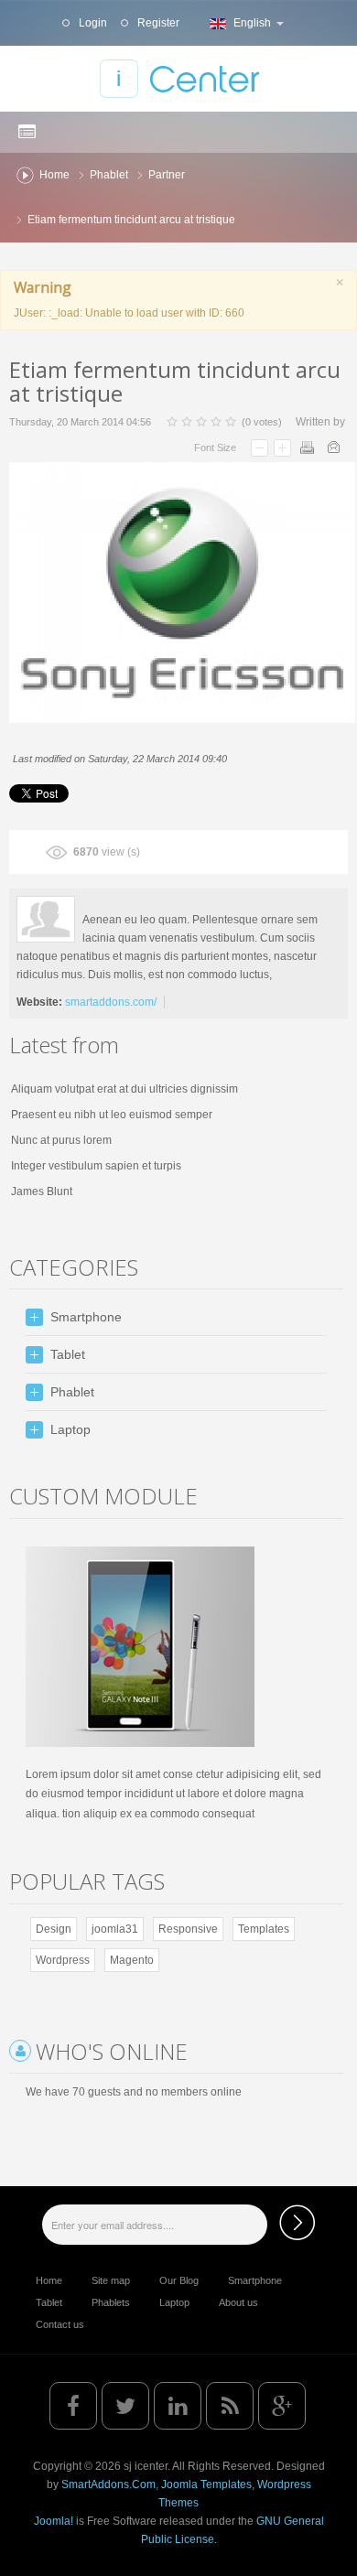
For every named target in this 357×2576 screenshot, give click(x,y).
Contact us (60, 2324)
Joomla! (54, 2521)
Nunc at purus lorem (61, 1140)
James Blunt (42, 1191)
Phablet (109, 175)
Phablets (111, 2302)
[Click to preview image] (182, 592)
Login (92, 23)
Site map (111, 2280)
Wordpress (63, 1960)
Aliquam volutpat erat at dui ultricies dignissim (124, 1089)
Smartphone (255, 2280)
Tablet (49, 2302)
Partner (167, 175)
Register (157, 23)
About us (238, 2302)
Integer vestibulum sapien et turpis (96, 1166)
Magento (132, 1960)
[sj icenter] (179, 79)
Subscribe (297, 2222)
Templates (264, 1929)
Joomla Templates (206, 2484)
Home (54, 175)
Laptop (174, 2302)
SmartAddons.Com (108, 2484)
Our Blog (179, 2280)
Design (54, 1929)
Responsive (188, 1929)
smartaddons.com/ (111, 1002)
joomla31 (115, 1929)
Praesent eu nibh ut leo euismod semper (112, 1115)
